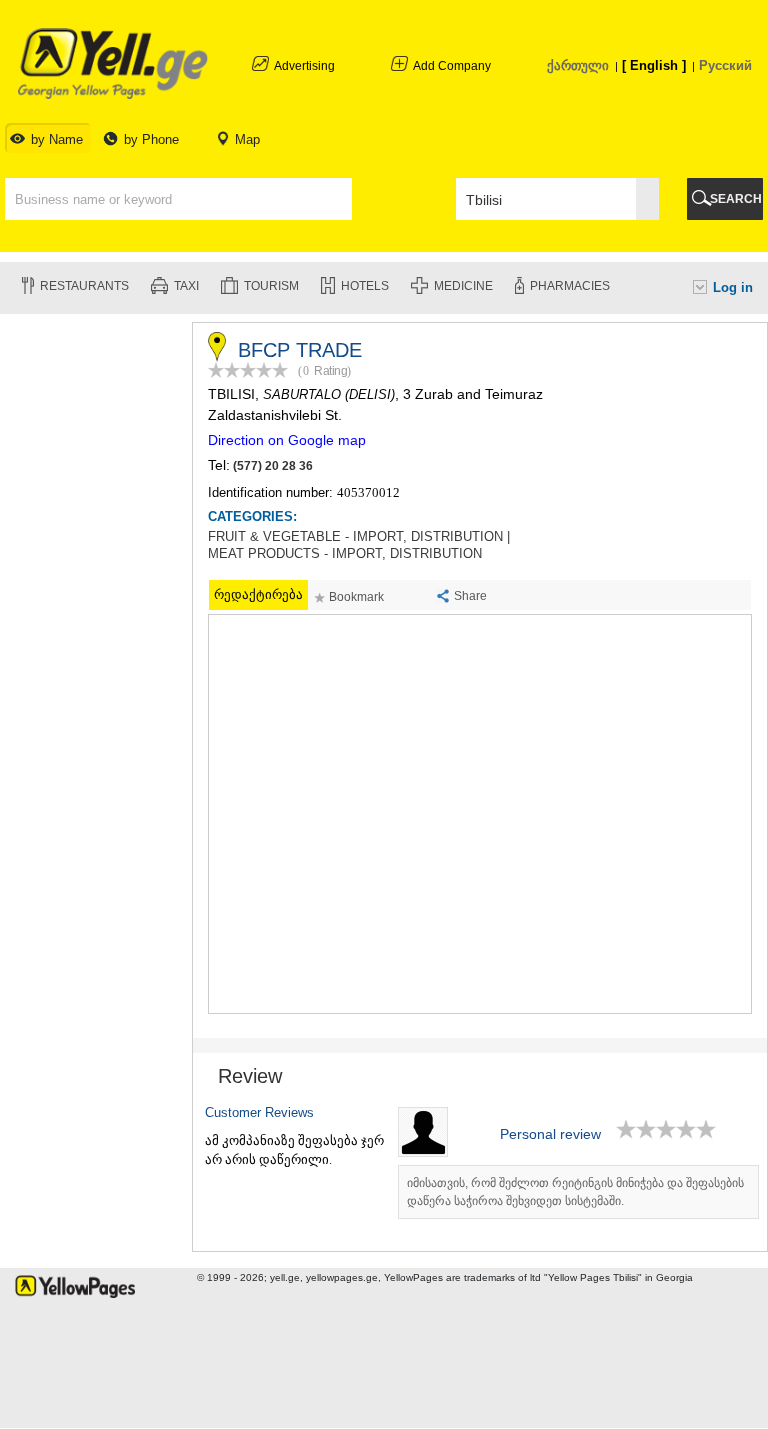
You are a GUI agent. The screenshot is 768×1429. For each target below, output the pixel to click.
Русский (725, 65)
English (654, 65)
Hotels (365, 286)
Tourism (271, 286)
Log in (733, 287)
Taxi (186, 286)
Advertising (304, 66)
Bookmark (356, 597)
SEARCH (736, 199)
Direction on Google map (287, 440)
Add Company (452, 66)
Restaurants (84, 286)
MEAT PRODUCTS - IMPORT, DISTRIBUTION (345, 554)
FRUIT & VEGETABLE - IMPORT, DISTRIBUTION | (359, 537)
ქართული (578, 65)
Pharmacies (570, 286)
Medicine (463, 286)
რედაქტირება (258, 594)
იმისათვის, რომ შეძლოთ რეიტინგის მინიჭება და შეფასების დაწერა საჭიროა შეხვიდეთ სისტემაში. (575, 1192)
